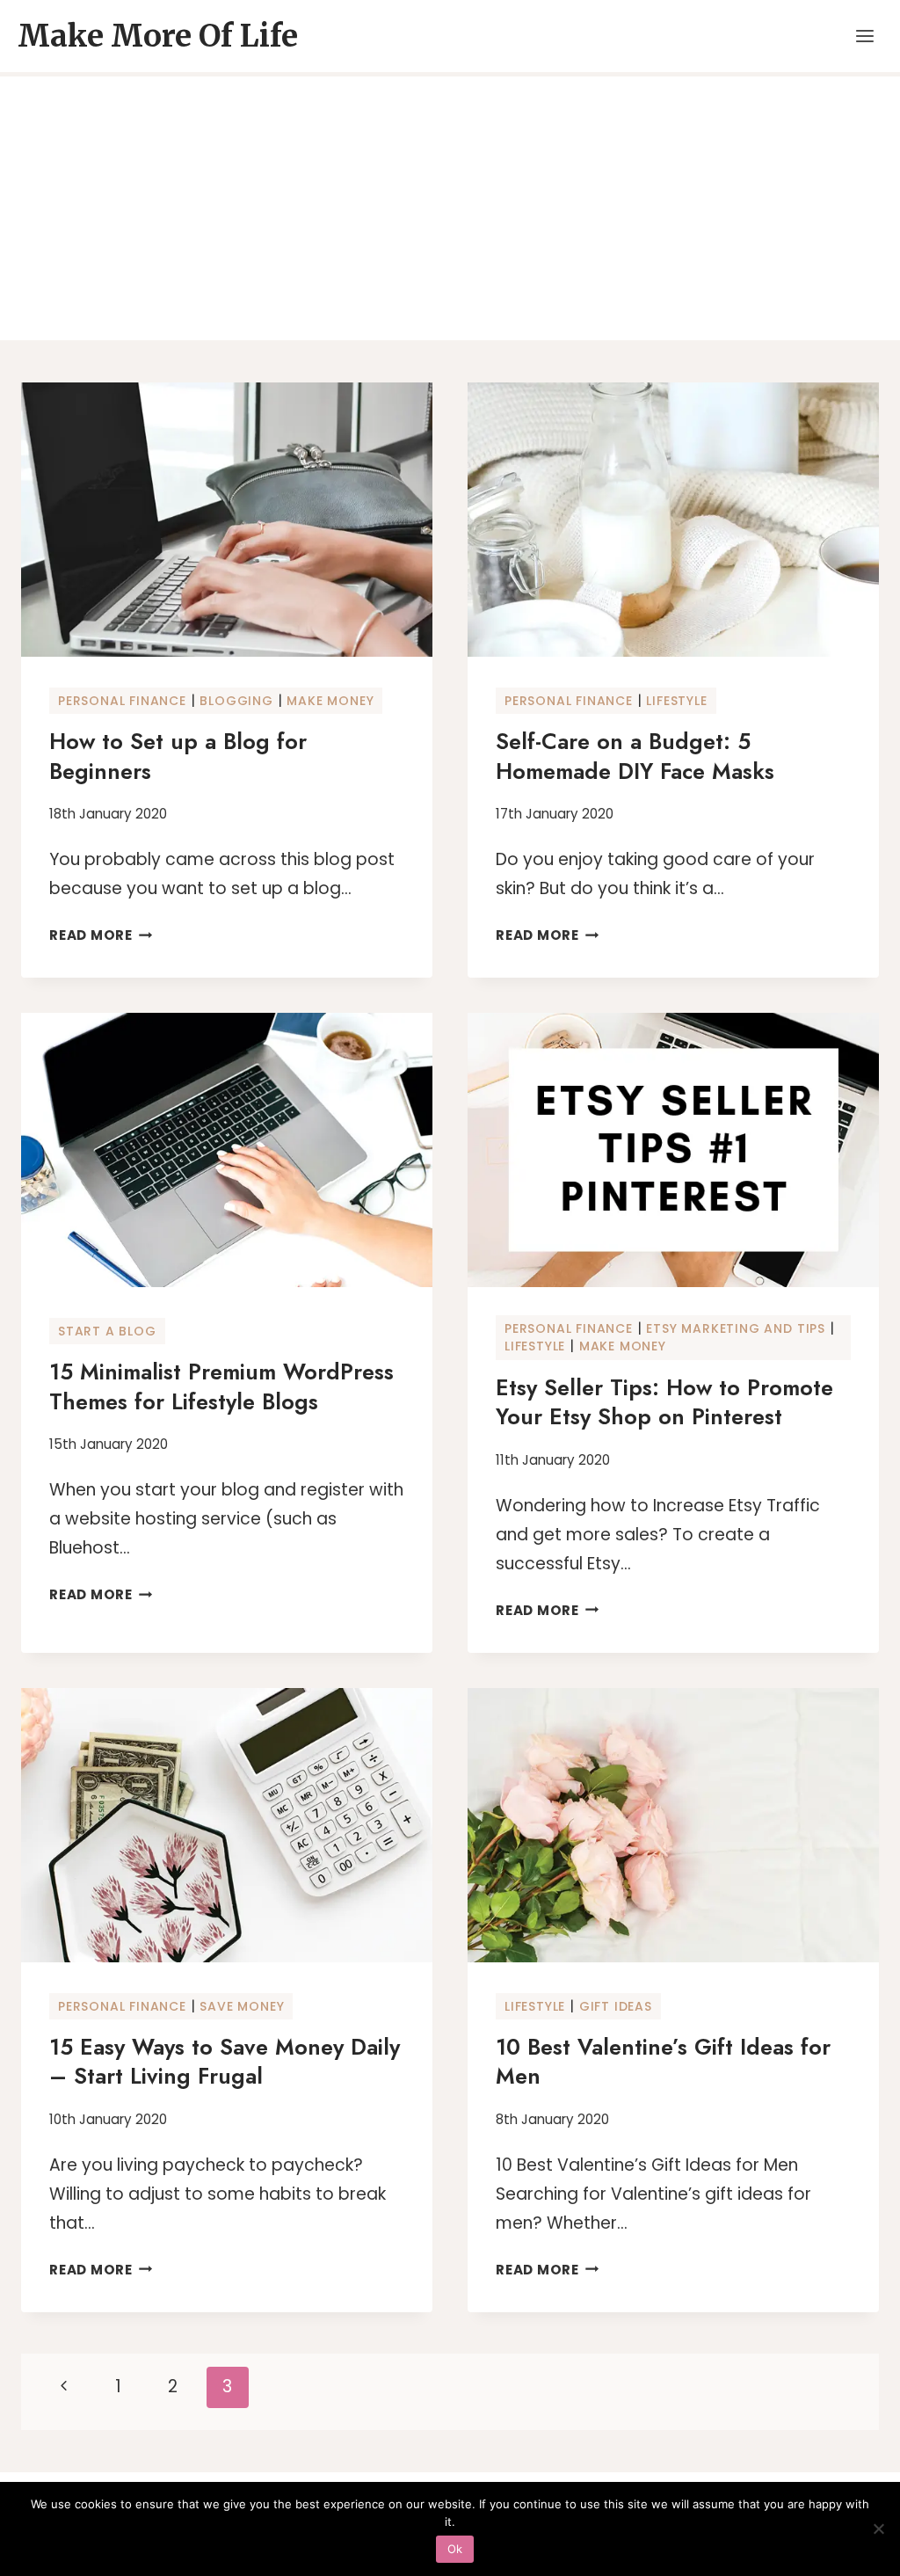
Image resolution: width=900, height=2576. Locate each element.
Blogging (236, 701)
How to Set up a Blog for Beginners (178, 756)
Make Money (330, 701)
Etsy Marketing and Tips (736, 1328)
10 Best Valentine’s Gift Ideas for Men (663, 2061)
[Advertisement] (450, 208)
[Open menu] (864, 36)
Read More (101, 935)
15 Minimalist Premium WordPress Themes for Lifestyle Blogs (221, 1386)
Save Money (242, 2006)
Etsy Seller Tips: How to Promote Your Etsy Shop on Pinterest (664, 1402)
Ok (455, 2549)
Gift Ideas (616, 2006)
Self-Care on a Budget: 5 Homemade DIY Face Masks (635, 756)
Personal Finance (122, 701)
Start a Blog (107, 1331)
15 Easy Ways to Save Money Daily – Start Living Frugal (225, 2061)
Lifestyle (676, 701)
